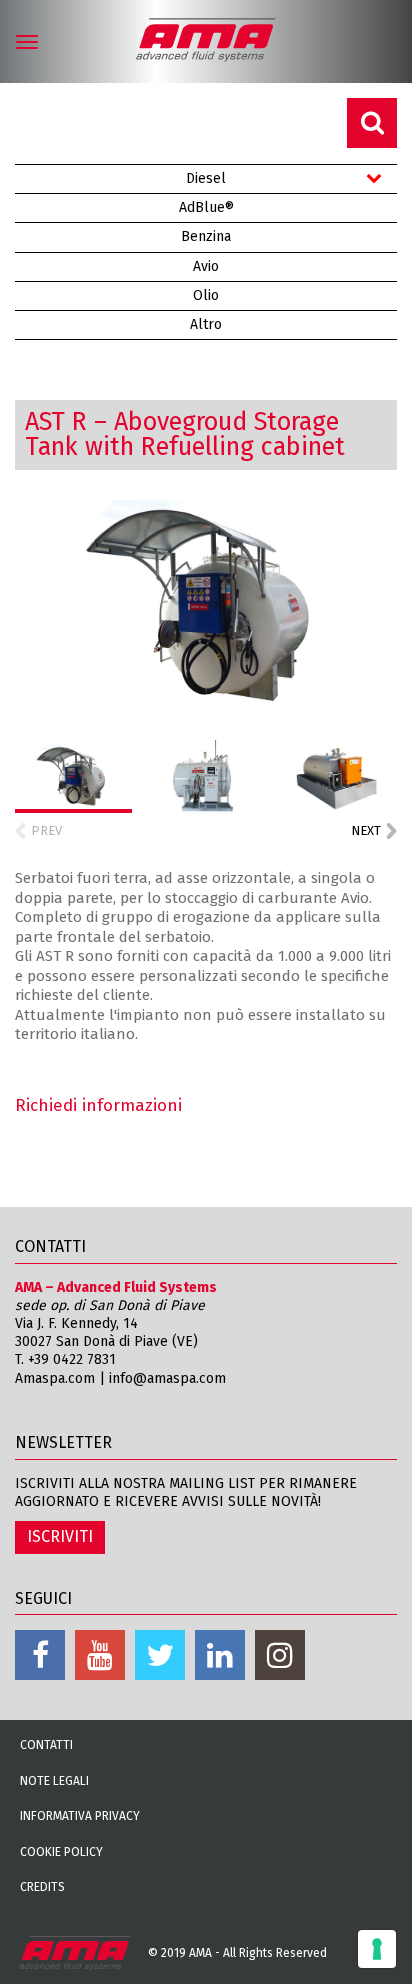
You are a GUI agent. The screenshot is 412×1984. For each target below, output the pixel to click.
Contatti (46, 1745)
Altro (206, 324)
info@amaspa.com (167, 1378)
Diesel (206, 178)
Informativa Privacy (80, 1816)
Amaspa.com (55, 1378)
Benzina (206, 236)
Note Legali (54, 1781)
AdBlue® (206, 207)
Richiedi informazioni (98, 1105)
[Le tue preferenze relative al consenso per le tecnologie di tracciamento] (377, 1949)
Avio (206, 266)
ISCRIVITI (60, 1536)
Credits (42, 1887)
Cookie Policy (61, 1852)
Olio (206, 295)
